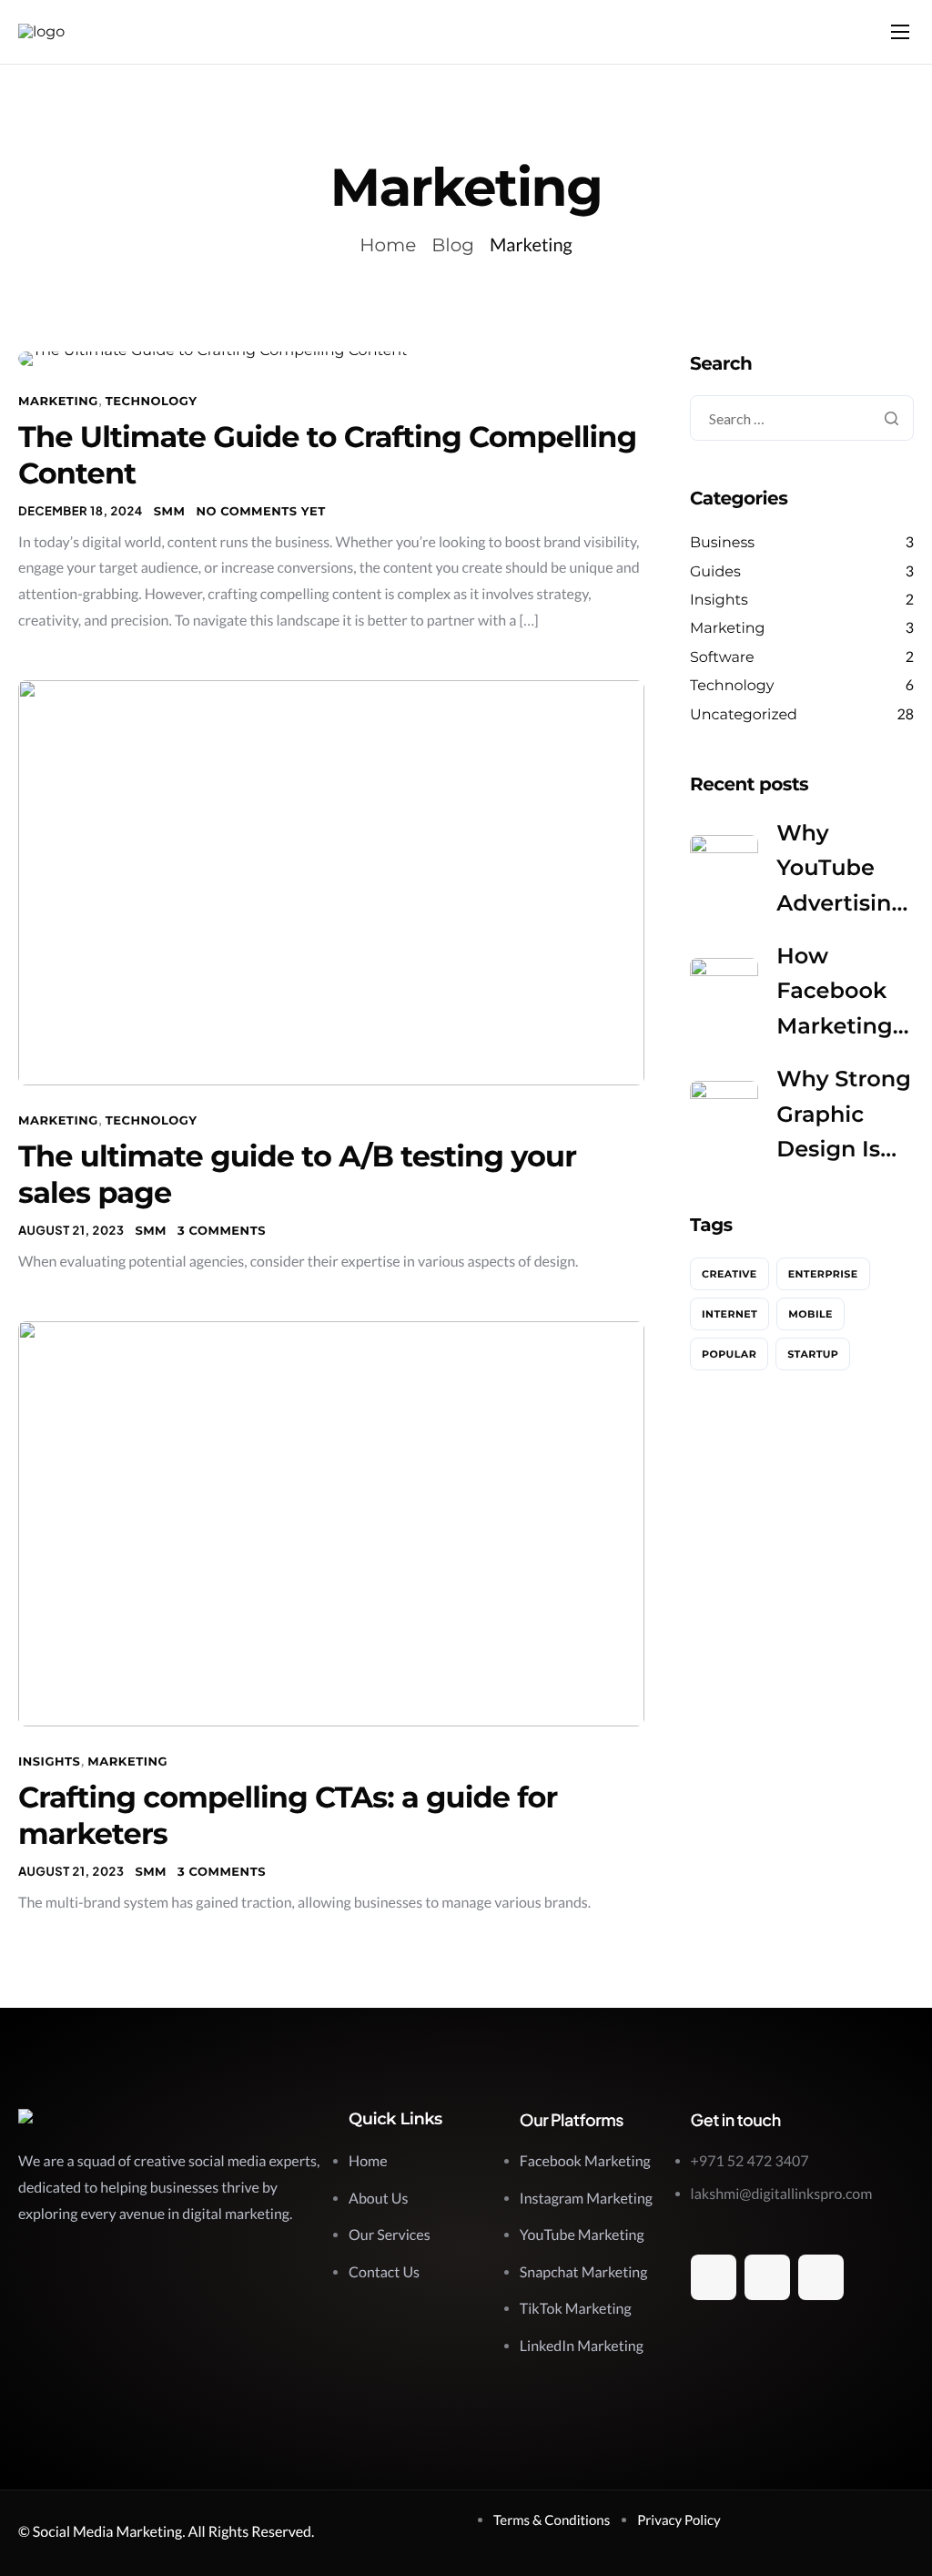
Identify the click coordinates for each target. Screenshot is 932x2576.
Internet (729, 1314)
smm (170, 512)
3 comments (222, 1231)
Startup (813, 1354)
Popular (729, 1354)
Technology (152, 402)
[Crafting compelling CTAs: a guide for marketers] (331, 1524)
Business (722, 543)
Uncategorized (744, 715)
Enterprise (823, 1274)
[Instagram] (821, 2277)
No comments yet (260, 512)
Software (722, 658)
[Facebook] (714, 2277)
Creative (729, 1274)
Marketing (58, 402)
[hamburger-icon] (900, 32)
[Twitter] (767, 2277)
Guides (715, 572)
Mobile (810, 1314)
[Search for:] (802, 419)
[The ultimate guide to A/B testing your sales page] (331, 883)
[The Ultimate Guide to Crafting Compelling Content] (213, 358)
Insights (49, 1762)
